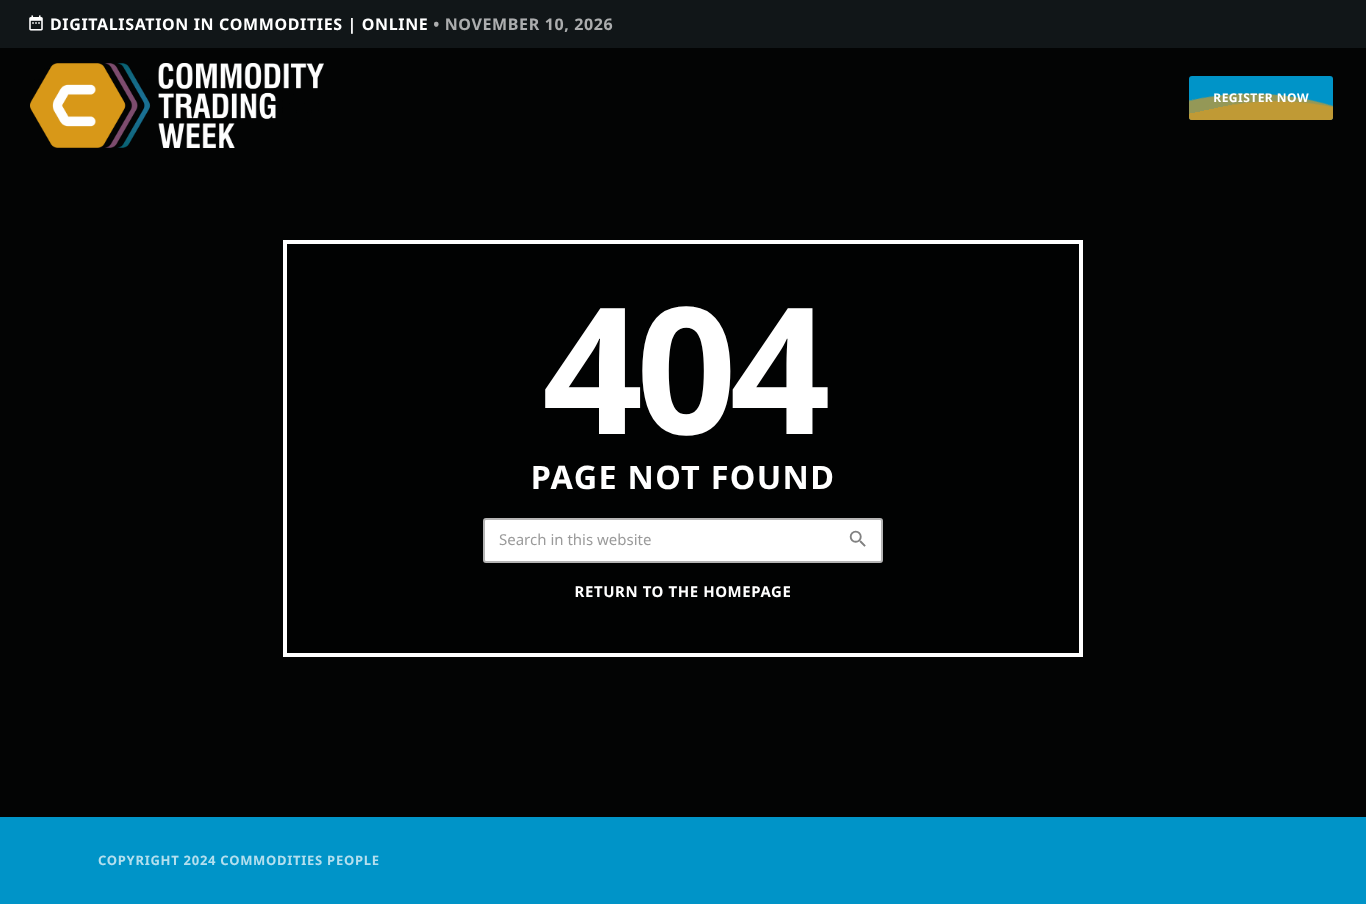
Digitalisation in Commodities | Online (320, 24)
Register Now (1261, 97)
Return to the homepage (683, 592)
